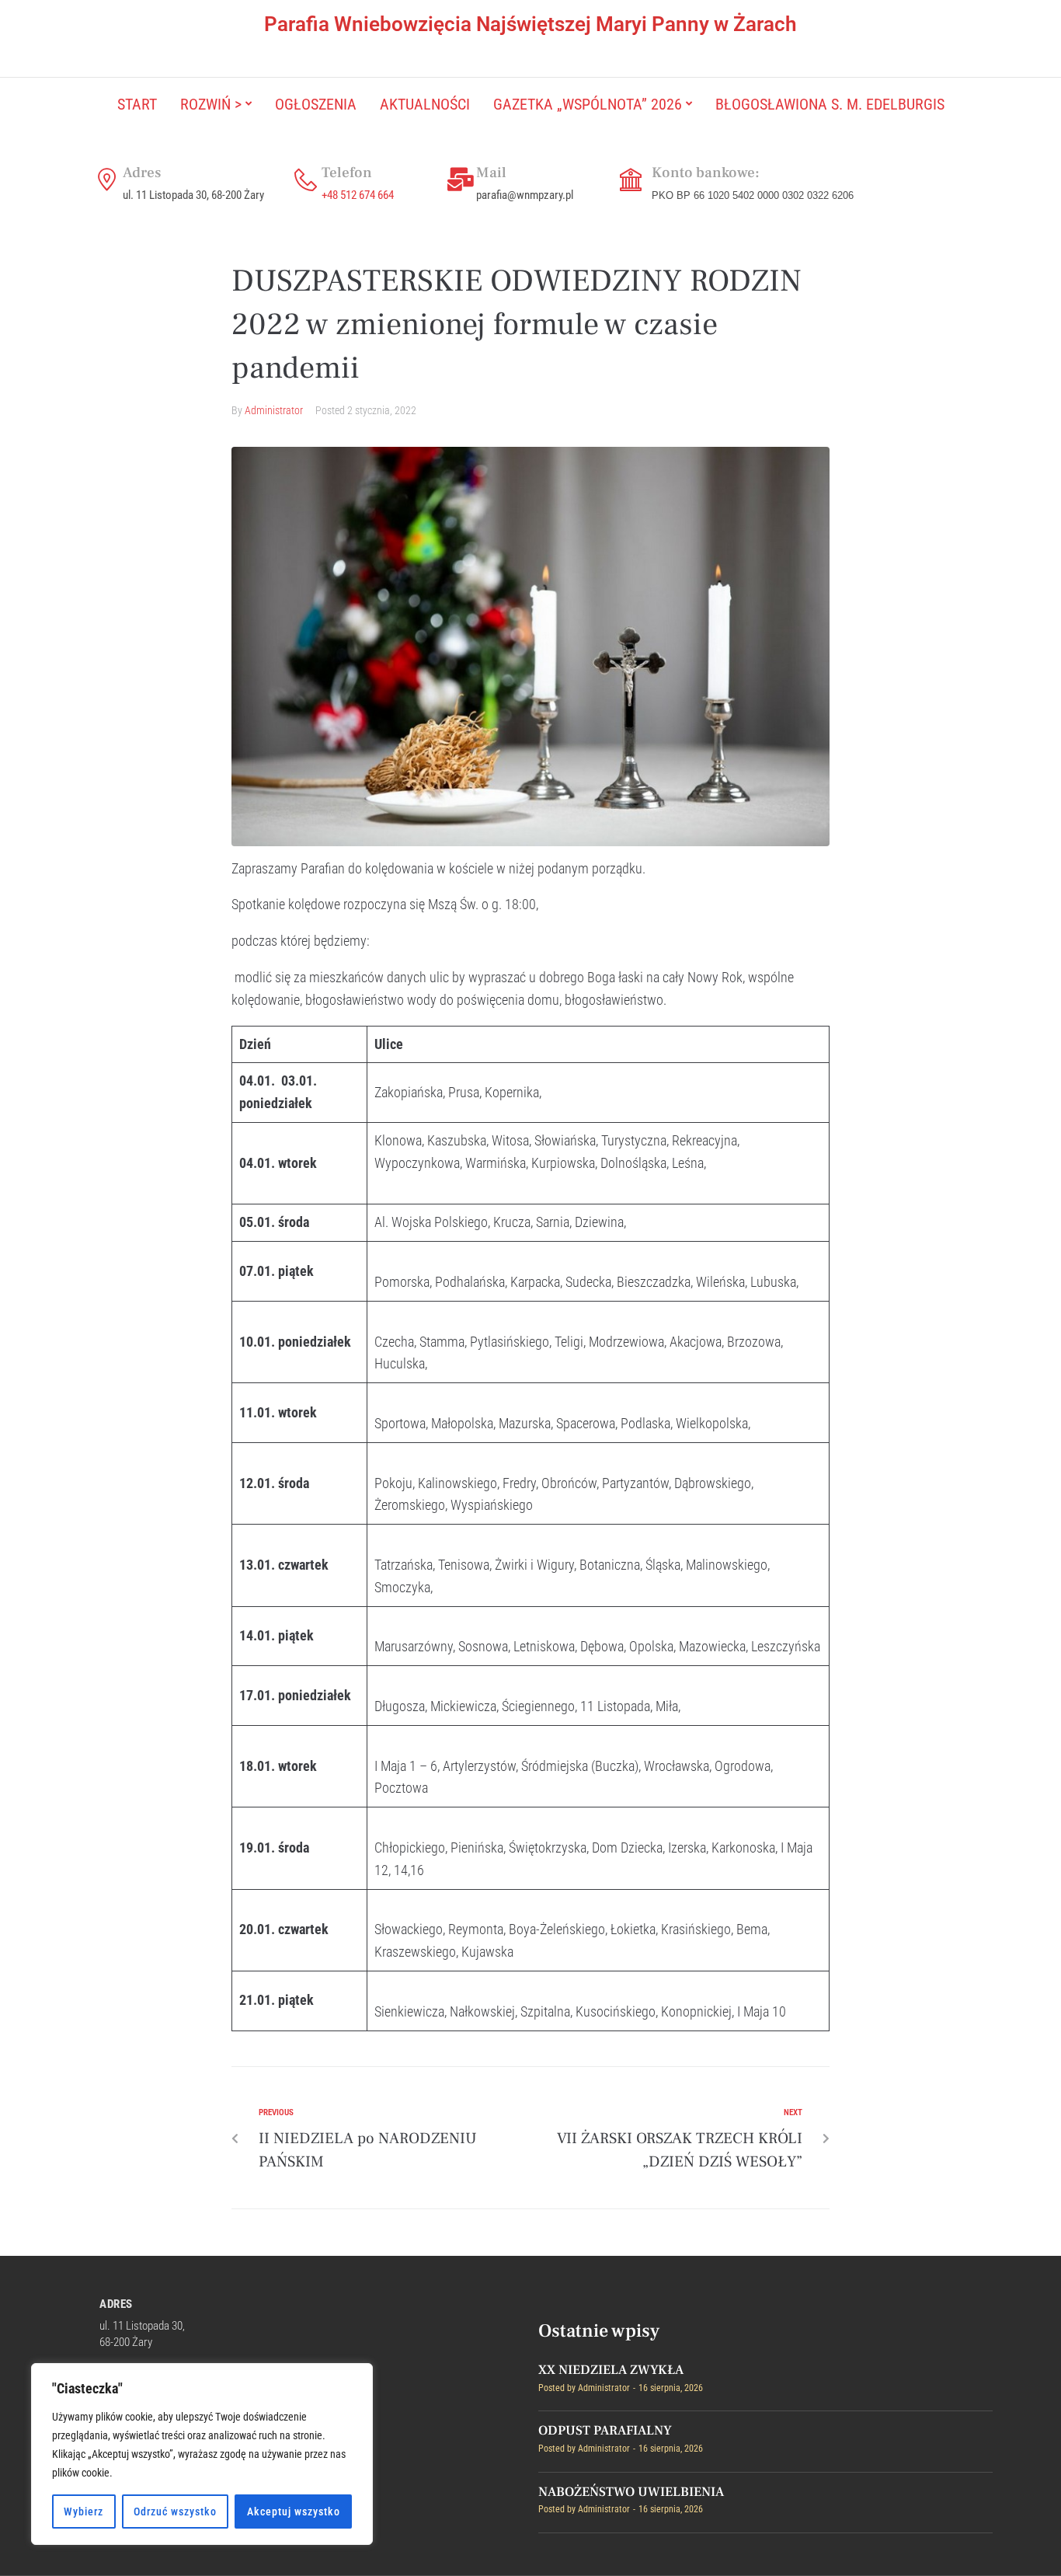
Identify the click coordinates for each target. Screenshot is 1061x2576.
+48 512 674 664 (358, 195)
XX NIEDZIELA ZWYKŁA (611, 2370)
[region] (202, 2454)
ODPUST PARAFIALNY (605, 2431)
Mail (491, 173)
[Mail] (461, 180)
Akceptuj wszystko (294, 2512)
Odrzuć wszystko (175, 2512)
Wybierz (83, 2512)
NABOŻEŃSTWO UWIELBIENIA (631, 2492)
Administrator (274, 410)
